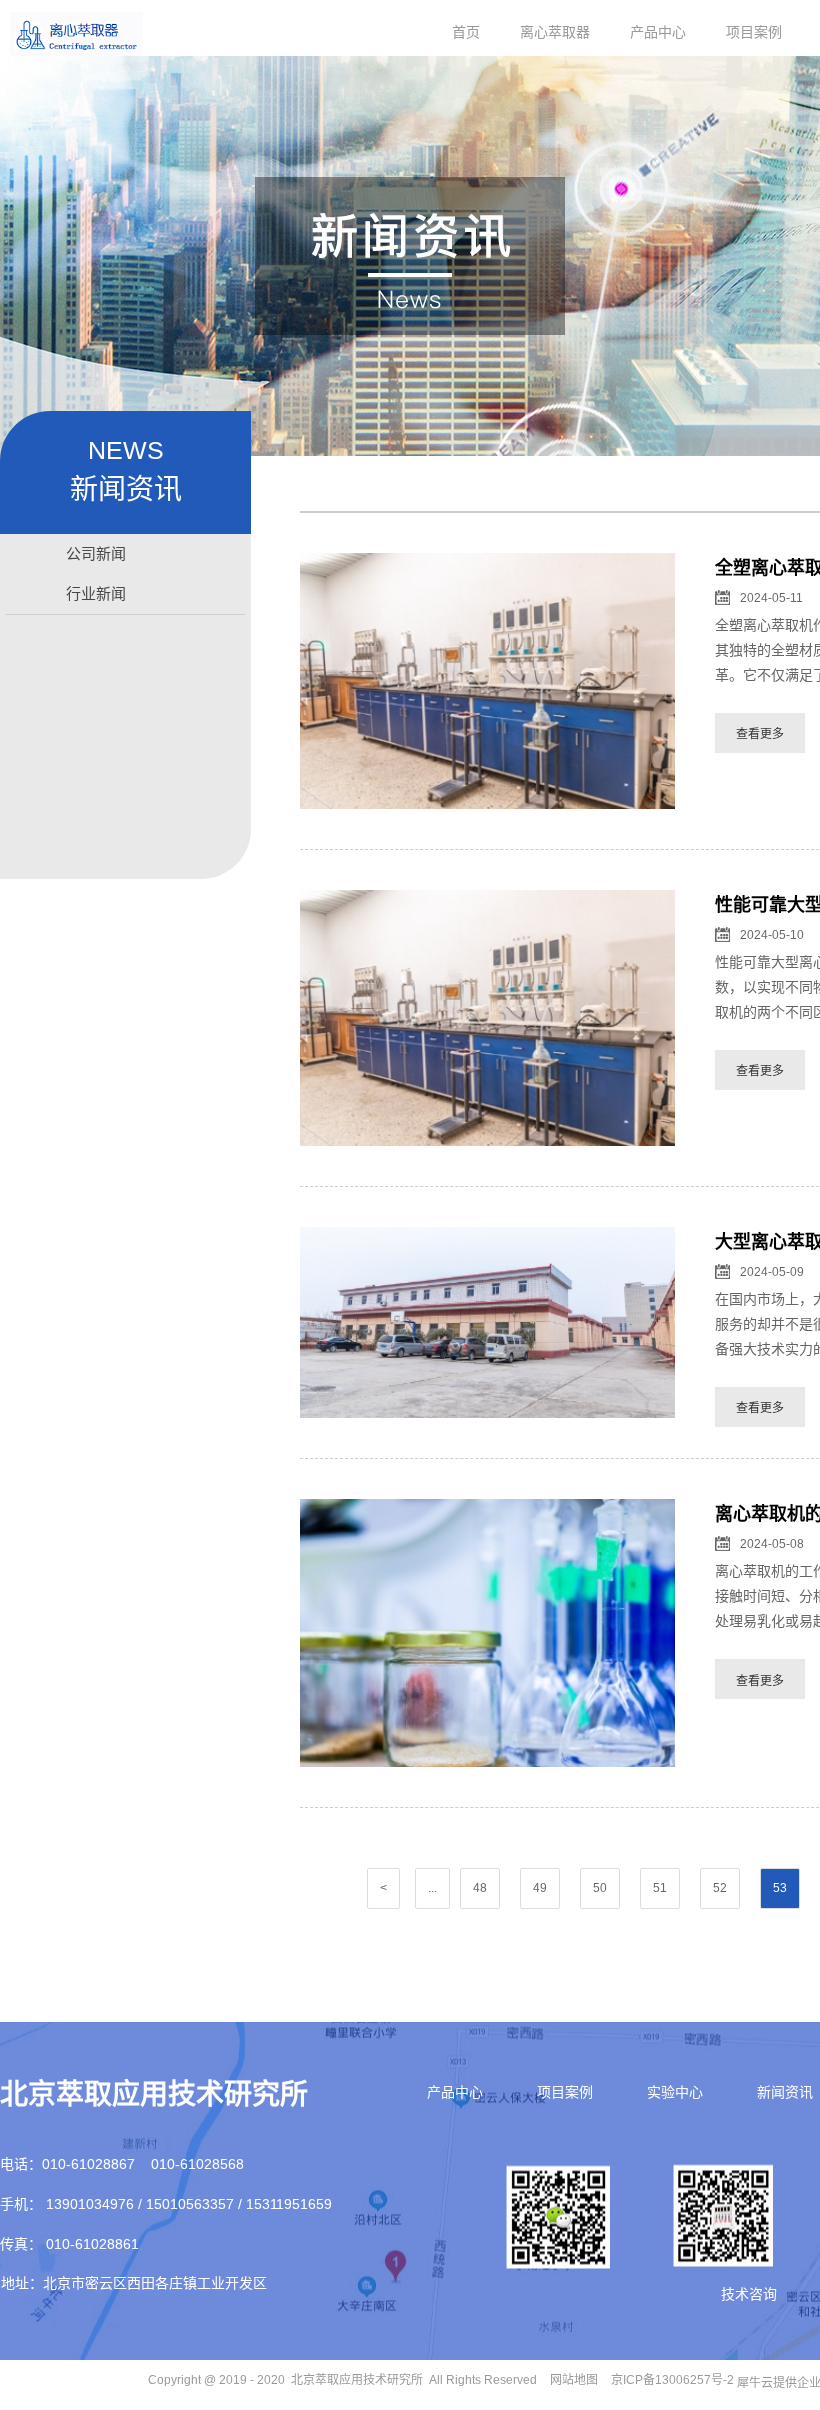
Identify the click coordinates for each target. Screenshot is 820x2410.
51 (660, 1888)
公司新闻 (96, 553)
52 (720, 1888)
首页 (466, 32)
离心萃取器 (555, 32)
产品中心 (658, 32)
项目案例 (754, 32)
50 (600, 1888)
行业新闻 (96, 593)
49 (540, 1888)
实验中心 (675, 2092)
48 (480, 1888)
